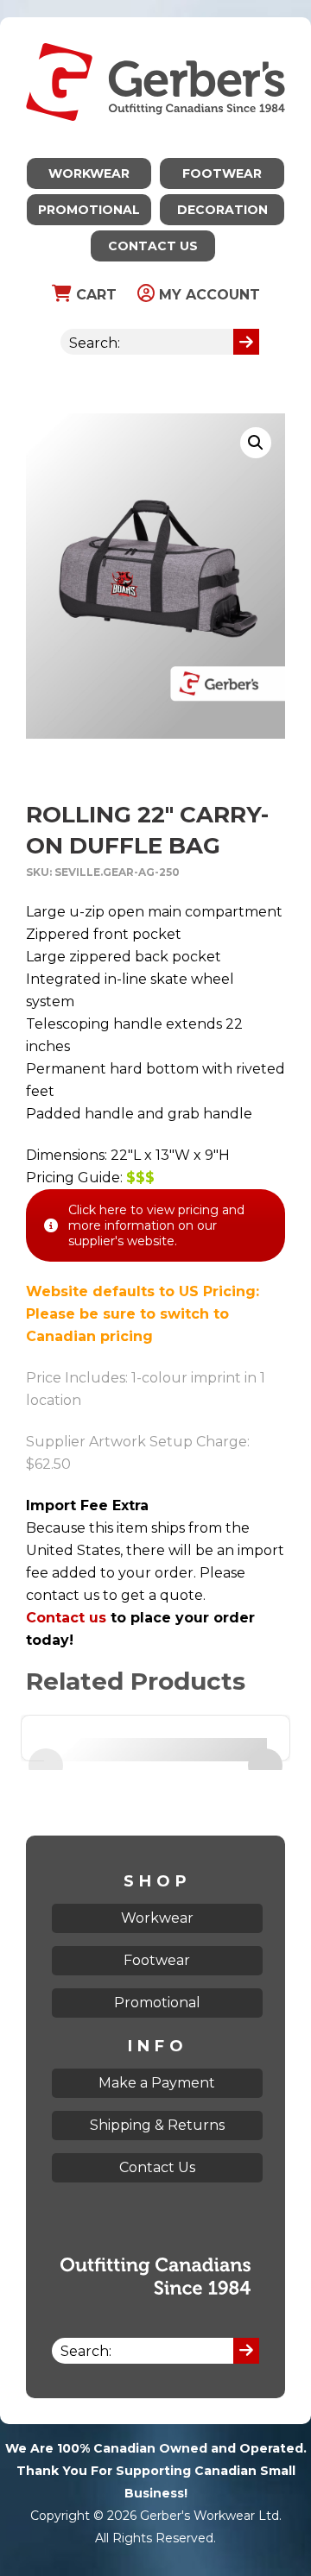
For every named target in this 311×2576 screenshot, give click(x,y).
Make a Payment (157, 2083)
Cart (94, 295)
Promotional (89, 210)
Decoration (222, 210)
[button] (256, 443)
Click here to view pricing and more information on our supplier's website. (156, 1225)
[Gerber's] (155, 28)
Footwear (222, 173)
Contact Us (153, 246)
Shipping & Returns (157, 2125)
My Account (207, 295)
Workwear (89, 173)
